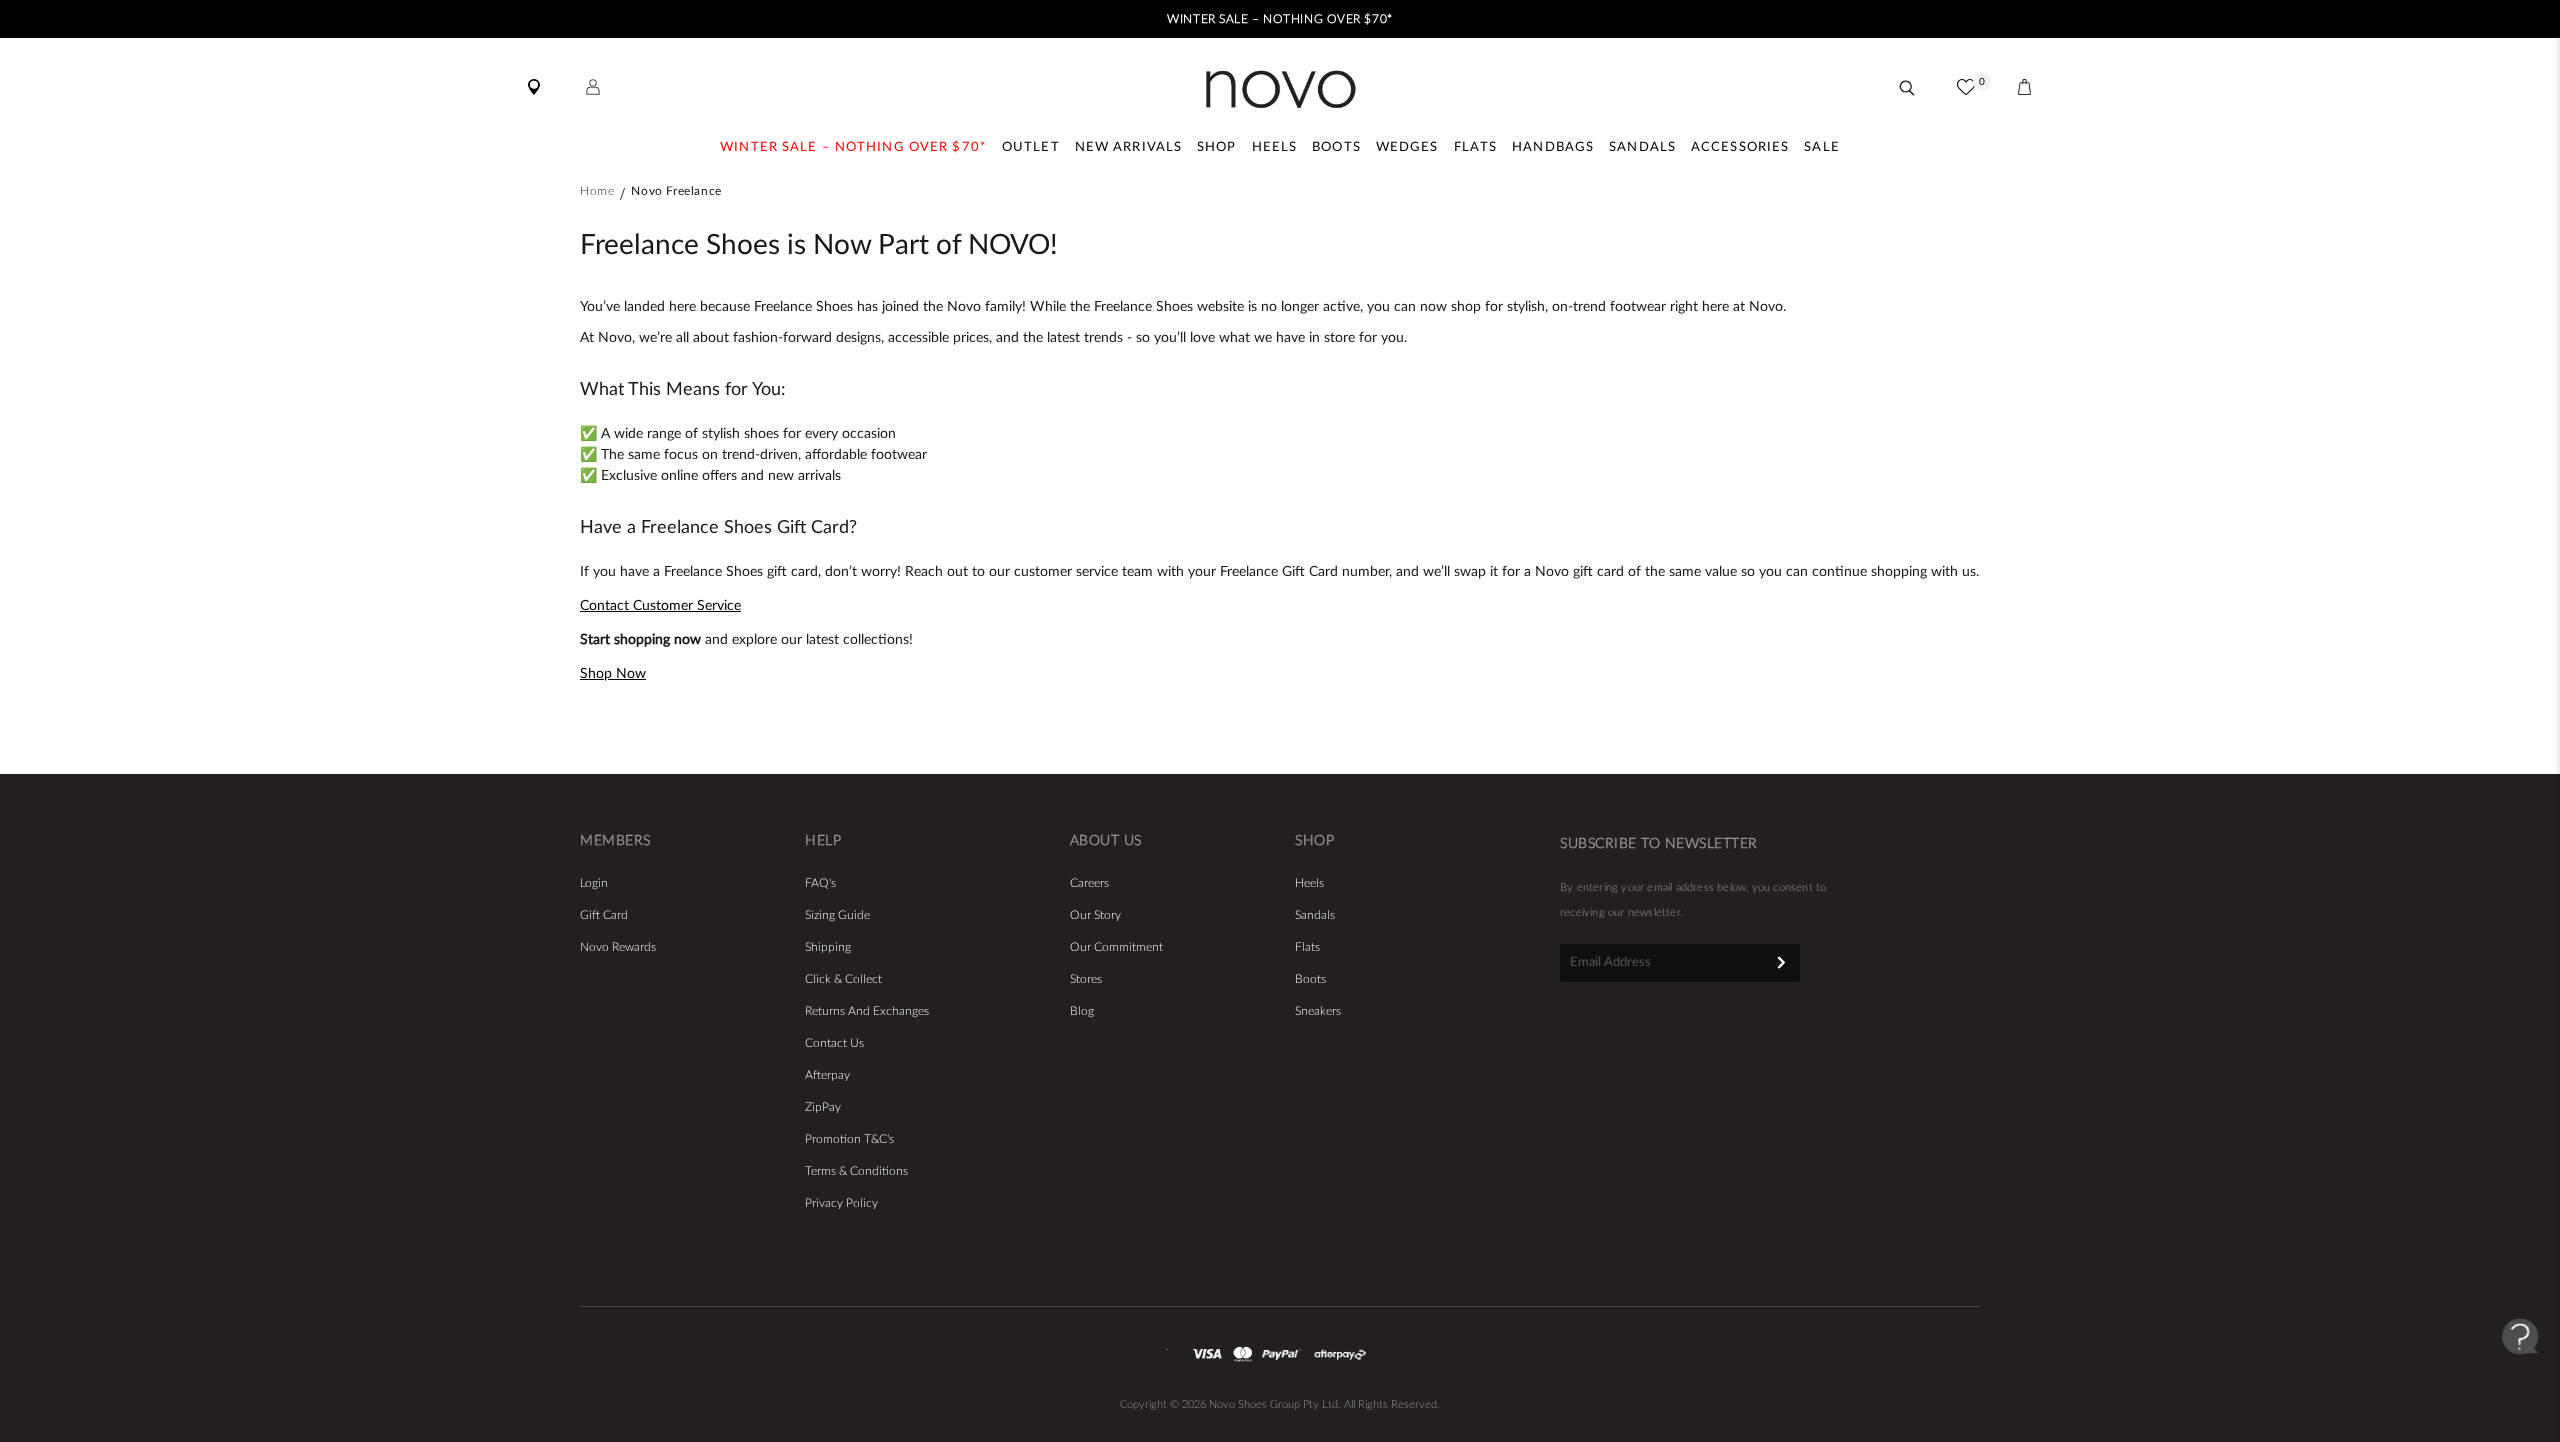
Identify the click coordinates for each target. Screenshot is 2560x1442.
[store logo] (1280, 89)
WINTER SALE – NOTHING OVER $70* (1279, 19)
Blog (1082, 1011)
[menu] (1280, 150)
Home (597, 191)
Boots (1310, 979)
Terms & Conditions (856, 1171)
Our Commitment (1116, 947)
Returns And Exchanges (867, 1011)
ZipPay (823, 1107)
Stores (1086, 979)
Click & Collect (843, 979)
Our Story (1095, 915)
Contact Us (834, 1043)
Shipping (828, 947)
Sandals (1315, 915)
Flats (1307, 947)
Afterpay (827, 1075)
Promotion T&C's (849, 1139)
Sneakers (1318, 1011)
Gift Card (604, 915)
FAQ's (820, 883)
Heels (1309, 883)
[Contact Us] (2520, 1372)
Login (594, 883)
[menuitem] (853, 150)
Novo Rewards (618, 947)
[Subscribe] (1781, 962)
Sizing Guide (837, 915)
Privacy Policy (841, 1203)
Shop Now (613, 674)
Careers (1089, 883)
